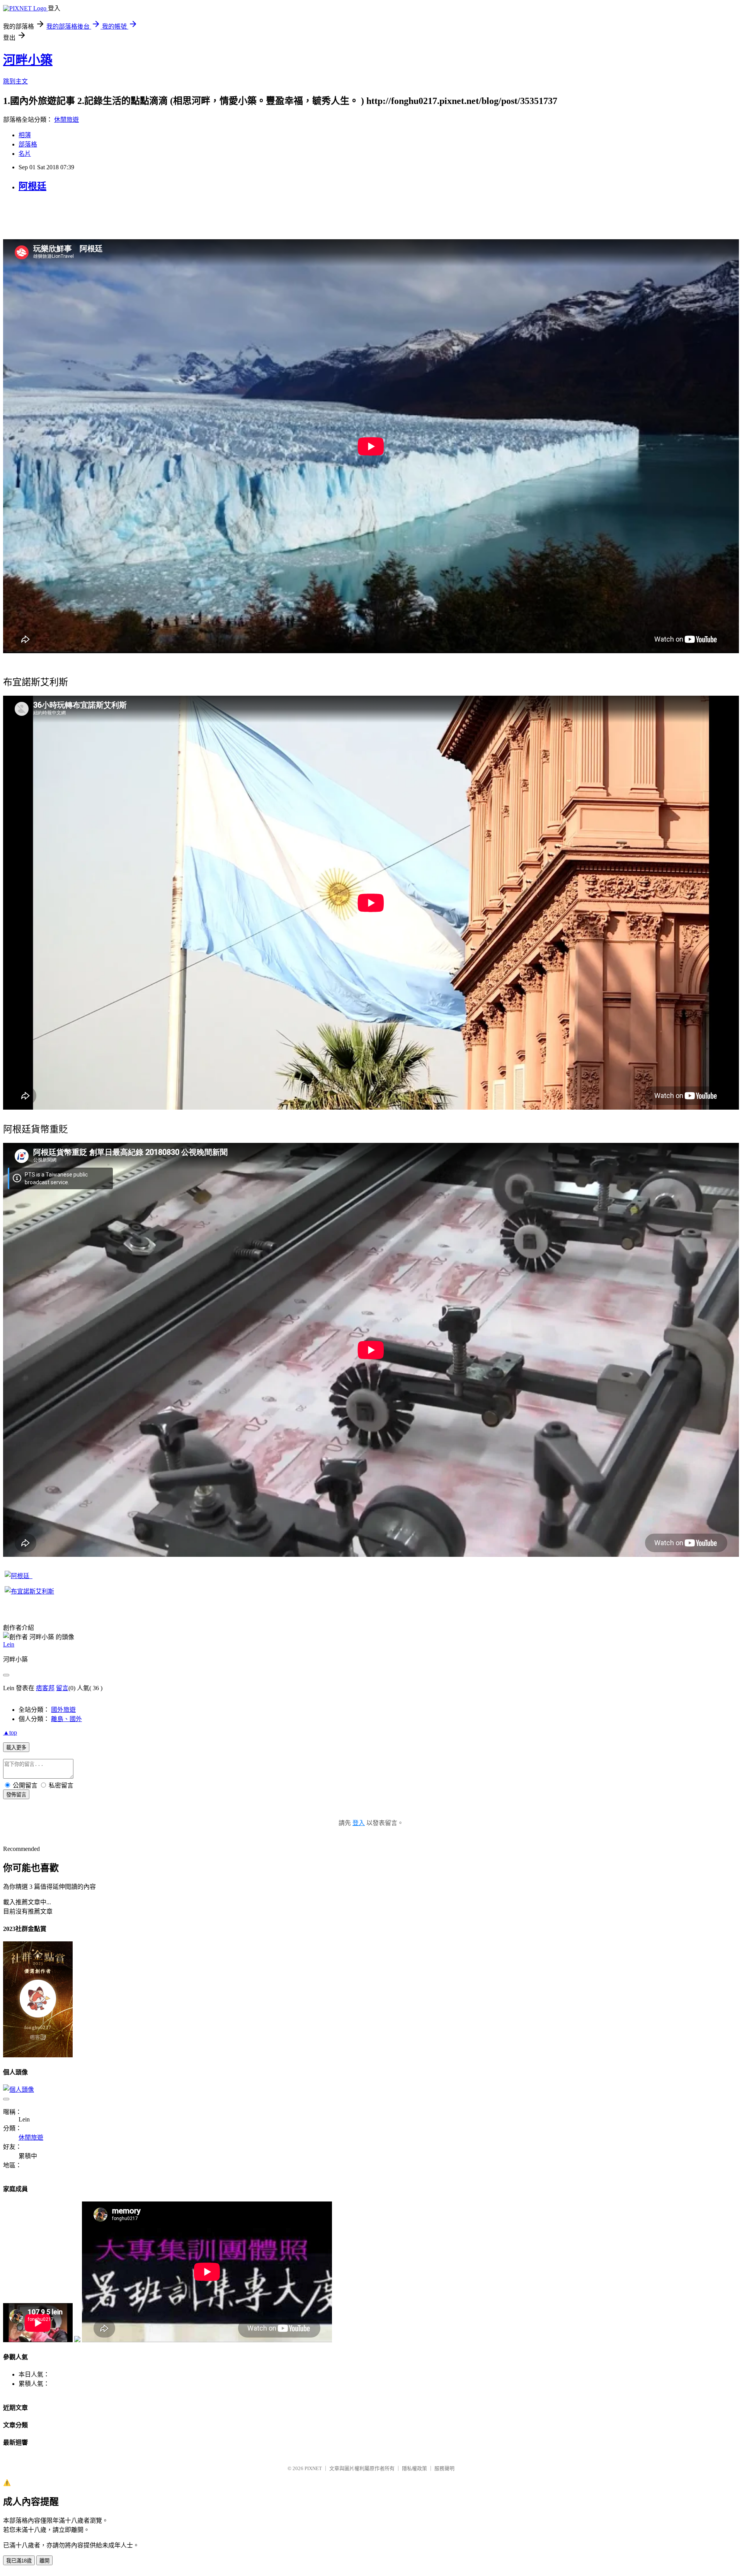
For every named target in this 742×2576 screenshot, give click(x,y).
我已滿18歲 (19, 2561)
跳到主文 (15, 81)
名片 (25, 154)
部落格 (28, 144)
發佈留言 (16, 1795)
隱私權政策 (414, 2468)
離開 (44, 2561)
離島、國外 (66, 1719)
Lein (9, 1644)
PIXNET (313, 2468)
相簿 (25, 135)
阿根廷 (32, 186)
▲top (10, 1732)
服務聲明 (444, 2468)
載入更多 (16, 1748)
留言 (62, 1688)
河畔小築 (28, 60)
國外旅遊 (63, 1710)
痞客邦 (45, 1688)
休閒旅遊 (66, 120)
